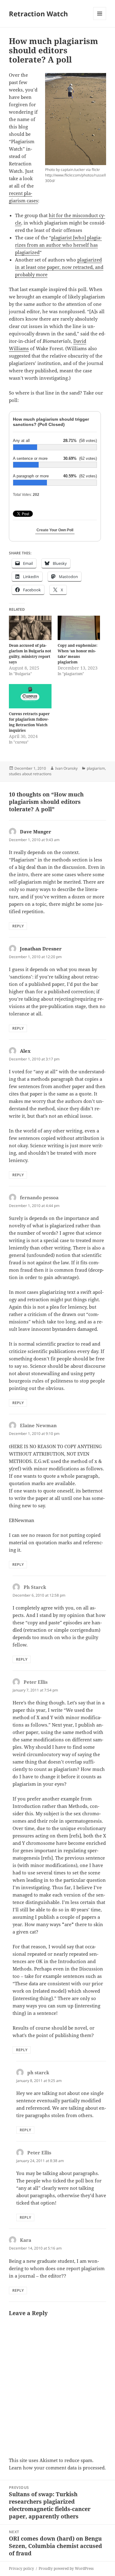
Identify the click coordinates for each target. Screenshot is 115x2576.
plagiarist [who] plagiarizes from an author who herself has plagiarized (58, 245)
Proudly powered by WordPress (66, 2568)
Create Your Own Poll (55, 530)
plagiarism (96, 768)
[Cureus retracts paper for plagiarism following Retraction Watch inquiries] (30, 696)
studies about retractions (30, 774)
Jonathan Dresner (41, 949)
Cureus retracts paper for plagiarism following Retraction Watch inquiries (29, 722)
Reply (18, 926)
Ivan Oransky (66, 768)
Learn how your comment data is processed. (57, 2468)
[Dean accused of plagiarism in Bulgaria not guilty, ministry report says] (30, 628)
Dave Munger (36, 832)
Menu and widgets (100, 20)
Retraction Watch (38, 14)
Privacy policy (21, 2568)
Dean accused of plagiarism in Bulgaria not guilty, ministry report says (30, 654)
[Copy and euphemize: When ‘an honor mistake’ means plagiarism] (79, 628)
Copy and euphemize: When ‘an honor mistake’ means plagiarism (78, 654)
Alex (25, 1051)
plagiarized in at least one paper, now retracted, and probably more (59, 267)
